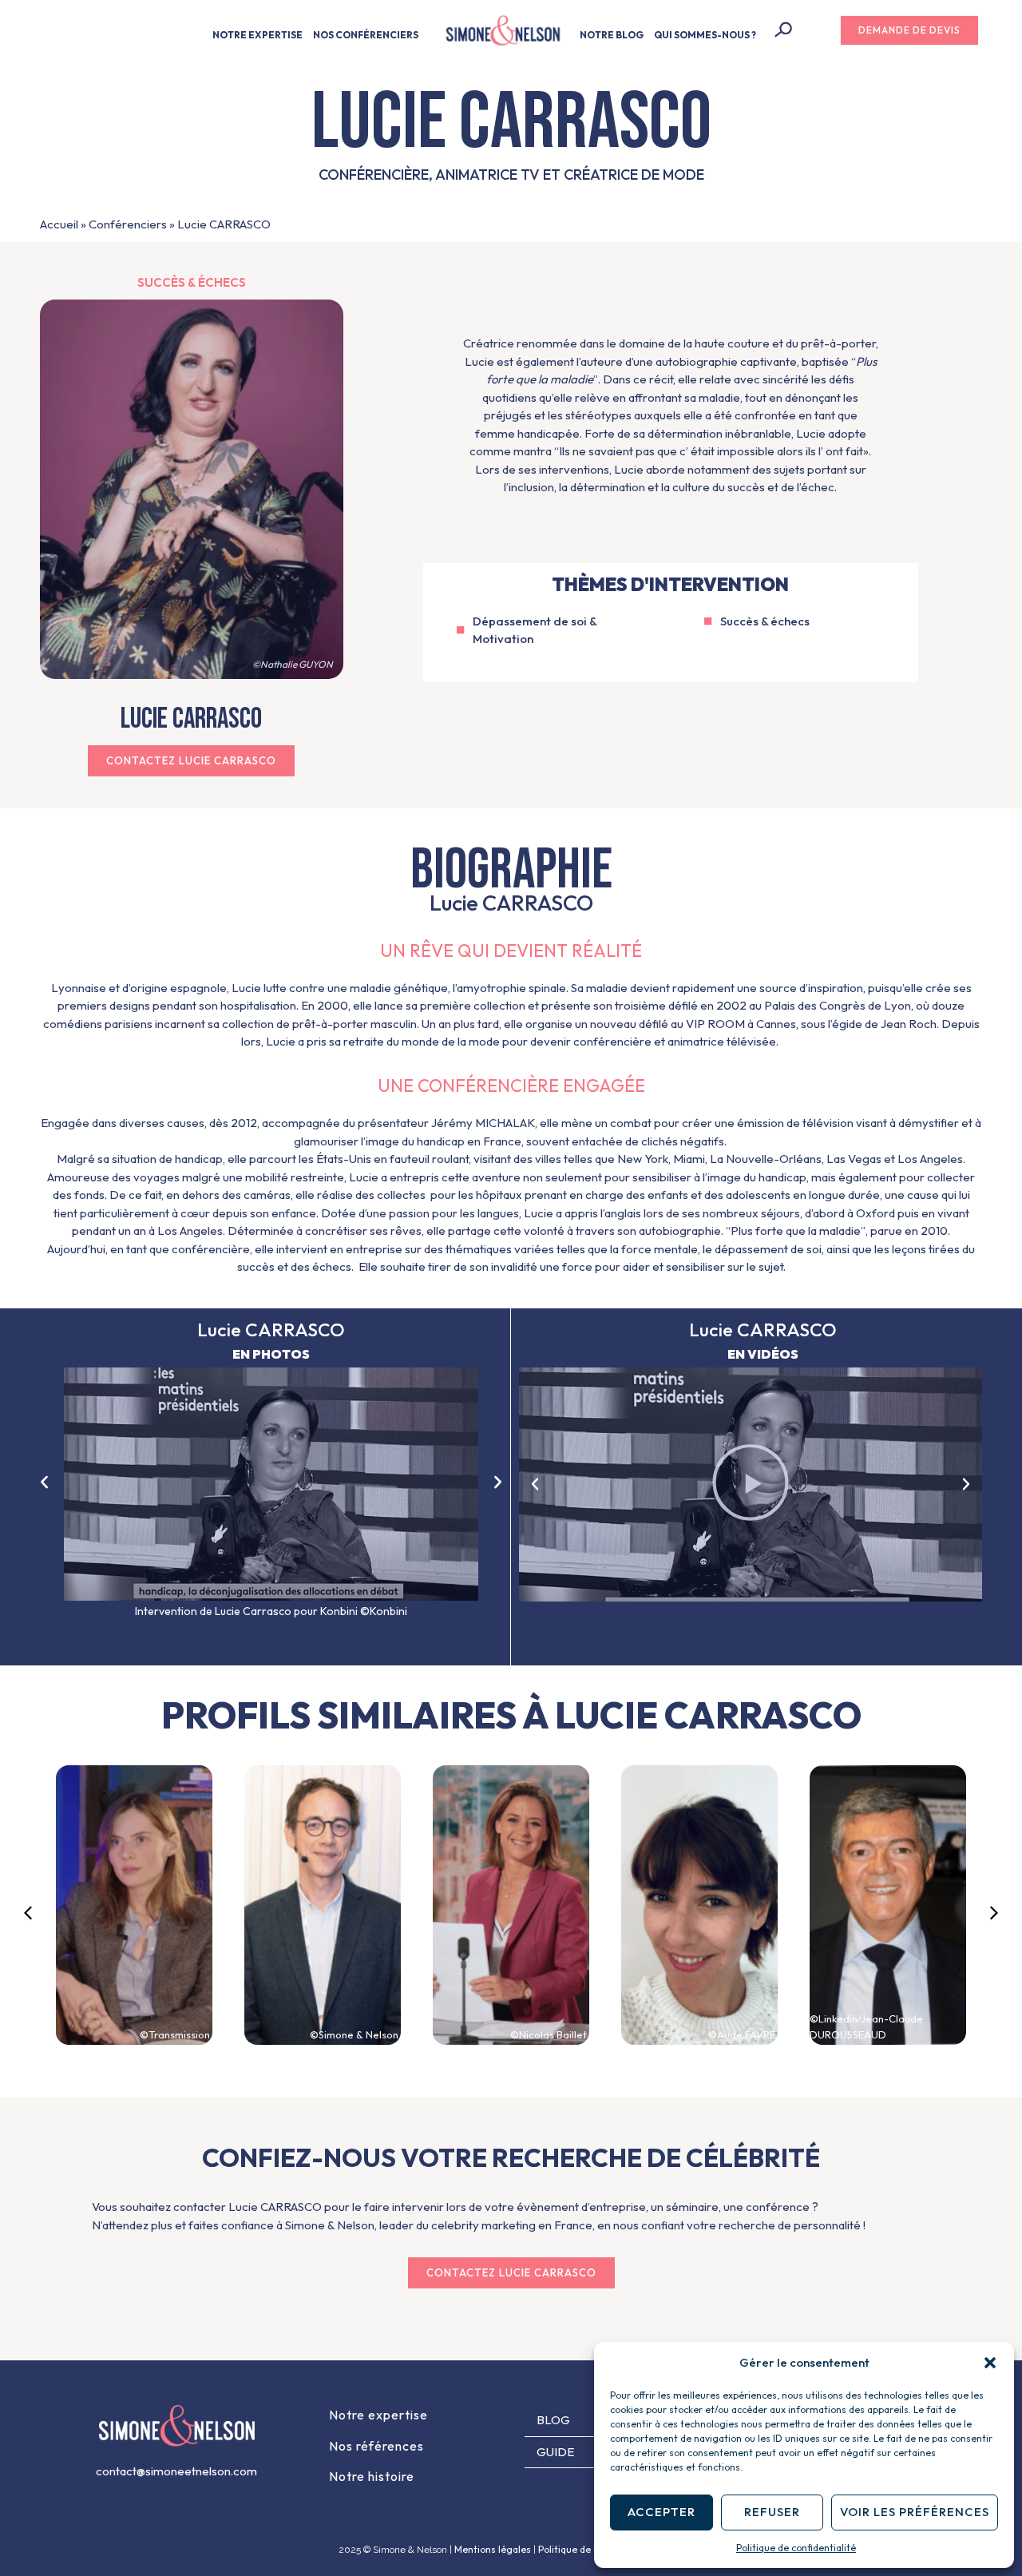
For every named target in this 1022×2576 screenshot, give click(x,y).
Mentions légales (493, 2549)
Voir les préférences (915, 2512)
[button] (990, 2363)
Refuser (772, 2512)
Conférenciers (128, 224)
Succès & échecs (192, 282)
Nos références (376, 2446)
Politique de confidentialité (796, 2548)
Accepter (662, 2512)
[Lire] (751, 1484)
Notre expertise (378, 2415)
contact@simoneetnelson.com (176, 2471)
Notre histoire (372, 2476)
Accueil (59, 224)
